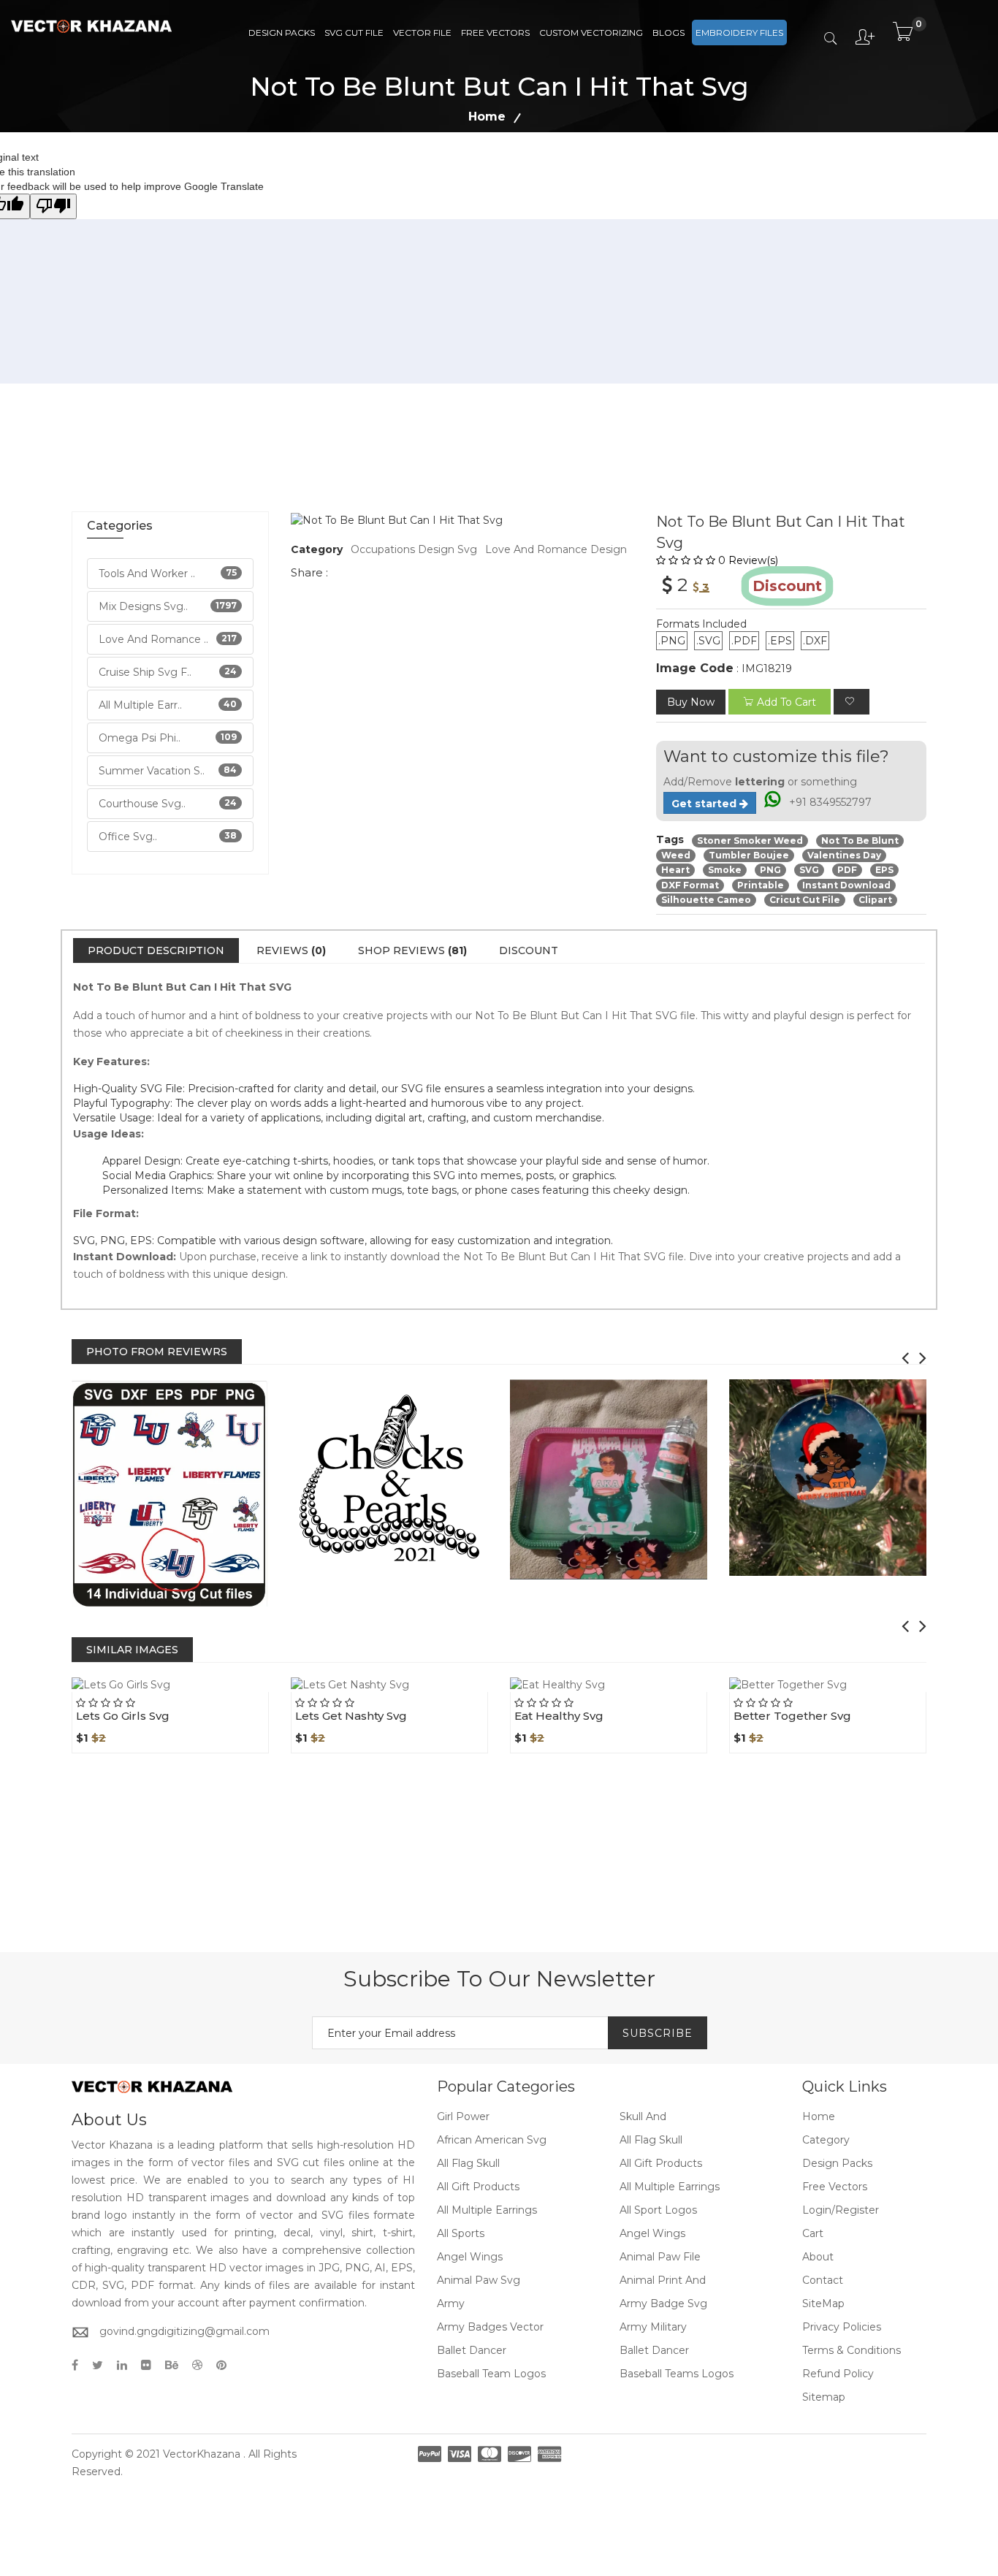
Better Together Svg (792, 1716)
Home (487, 117)
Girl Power (463, 2116)
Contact (823, 2280)
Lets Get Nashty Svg (351, 1716)
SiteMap (823, 2303)
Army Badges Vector (490, 2327)
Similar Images (132, 1650)
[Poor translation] (53, 206)
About (818, 2257)
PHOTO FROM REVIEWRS (157, 1352)
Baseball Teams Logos (677, 2374)
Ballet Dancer (472, 2350)
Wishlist (204, 1692)
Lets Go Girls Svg (123, 1716)
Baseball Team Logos (491, 2374)
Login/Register (841, 2210)
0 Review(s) (748, 560)
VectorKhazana (202, 2454)
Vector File (422, 33)
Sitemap (824, 2397)
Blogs (668, 33)
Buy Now (691, 702)
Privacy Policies (842, 2327)
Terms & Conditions (852, 2350)
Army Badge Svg (663, 2303)
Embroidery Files (739, 33)
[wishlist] (852, 702)
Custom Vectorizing (591, 33)
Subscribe (658, 2033)
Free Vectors (495, 33)
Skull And (643, 2116)
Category (826, 2140)
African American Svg (492, 2140)
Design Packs (282, 33)
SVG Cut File (354, 33)
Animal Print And (663, 2280)
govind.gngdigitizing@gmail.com (184, 2331)
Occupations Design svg (414, 549)
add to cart (786, 702)
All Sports (461, 2233)
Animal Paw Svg (479, 2280)
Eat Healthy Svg (559, 1716)
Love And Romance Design (556, 549)
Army (451, 2303)
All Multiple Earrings (670, 2187)
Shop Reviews (412, 950)
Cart (813, 2233)
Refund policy (838, 2374)
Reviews (291, 950)
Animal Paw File (660, 2257)
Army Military (653, 2327)
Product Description (156, 950)
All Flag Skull (651, 2140)
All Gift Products (661, 2163)
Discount (529, 950)
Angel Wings (652, 2233)
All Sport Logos (658, 2210)
